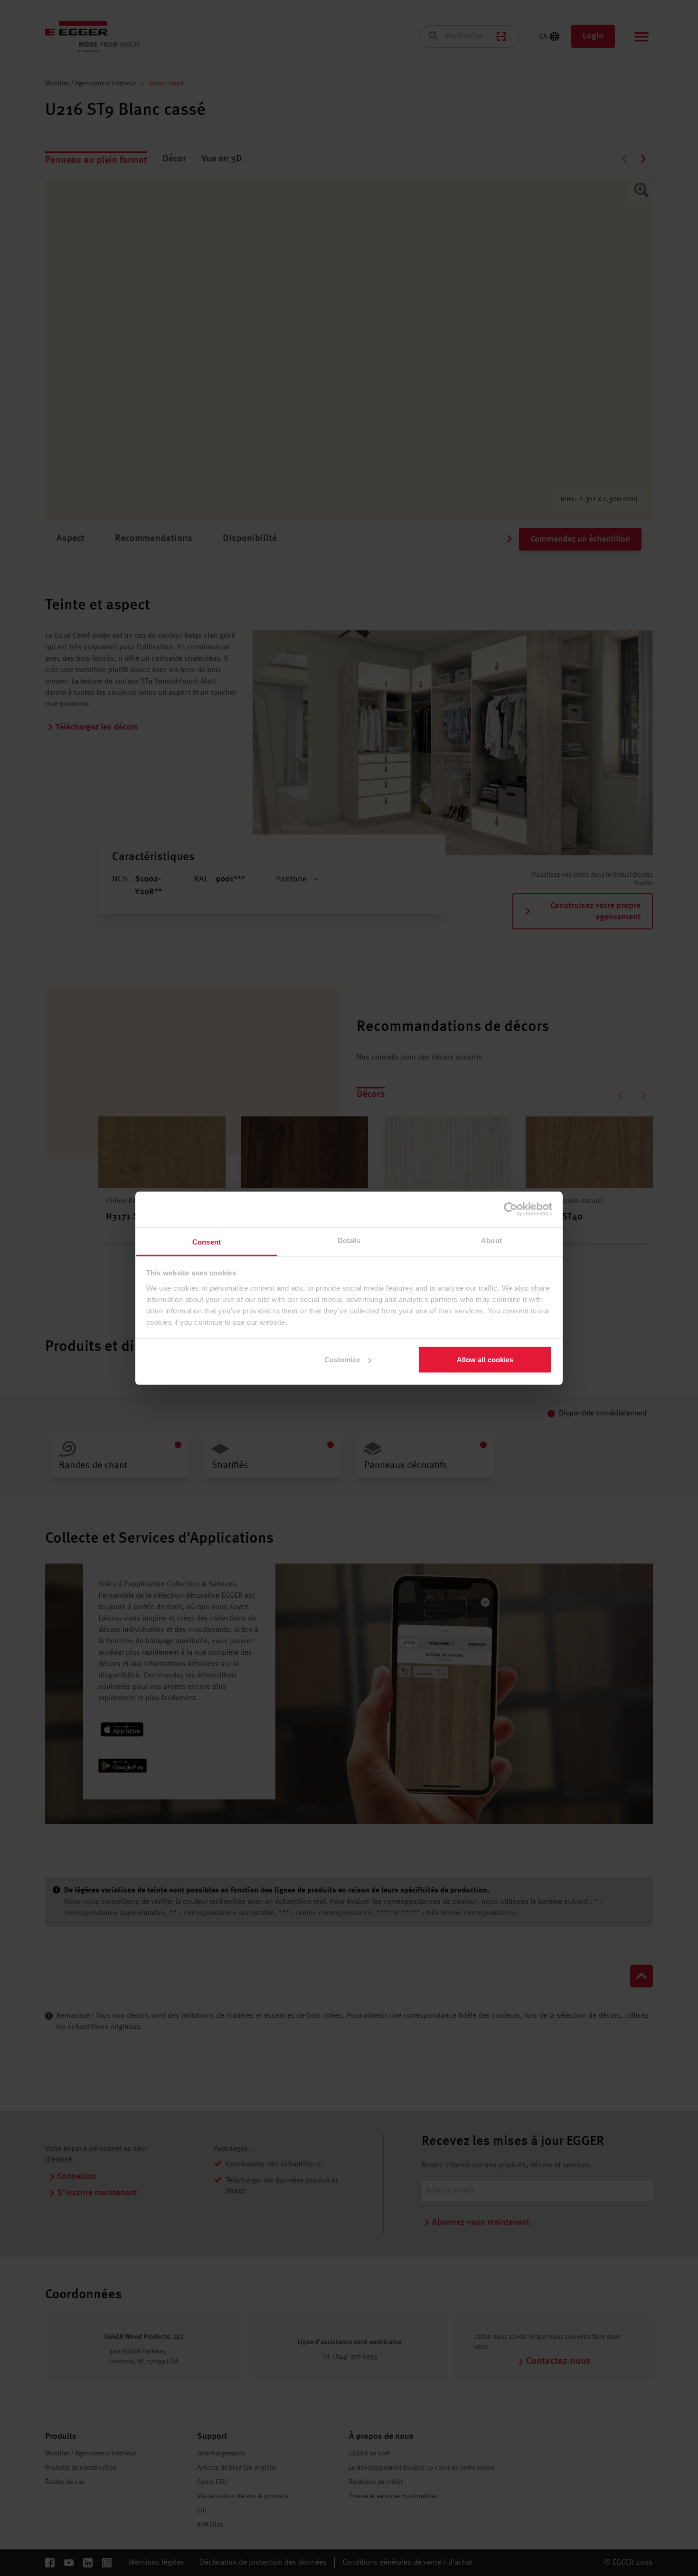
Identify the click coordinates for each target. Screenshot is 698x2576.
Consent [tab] (207, 1241)
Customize (342, 1360)
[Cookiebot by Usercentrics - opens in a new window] (511, 1209)
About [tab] (491, 1240)
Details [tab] (349, 1240)
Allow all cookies (485, 1360)
